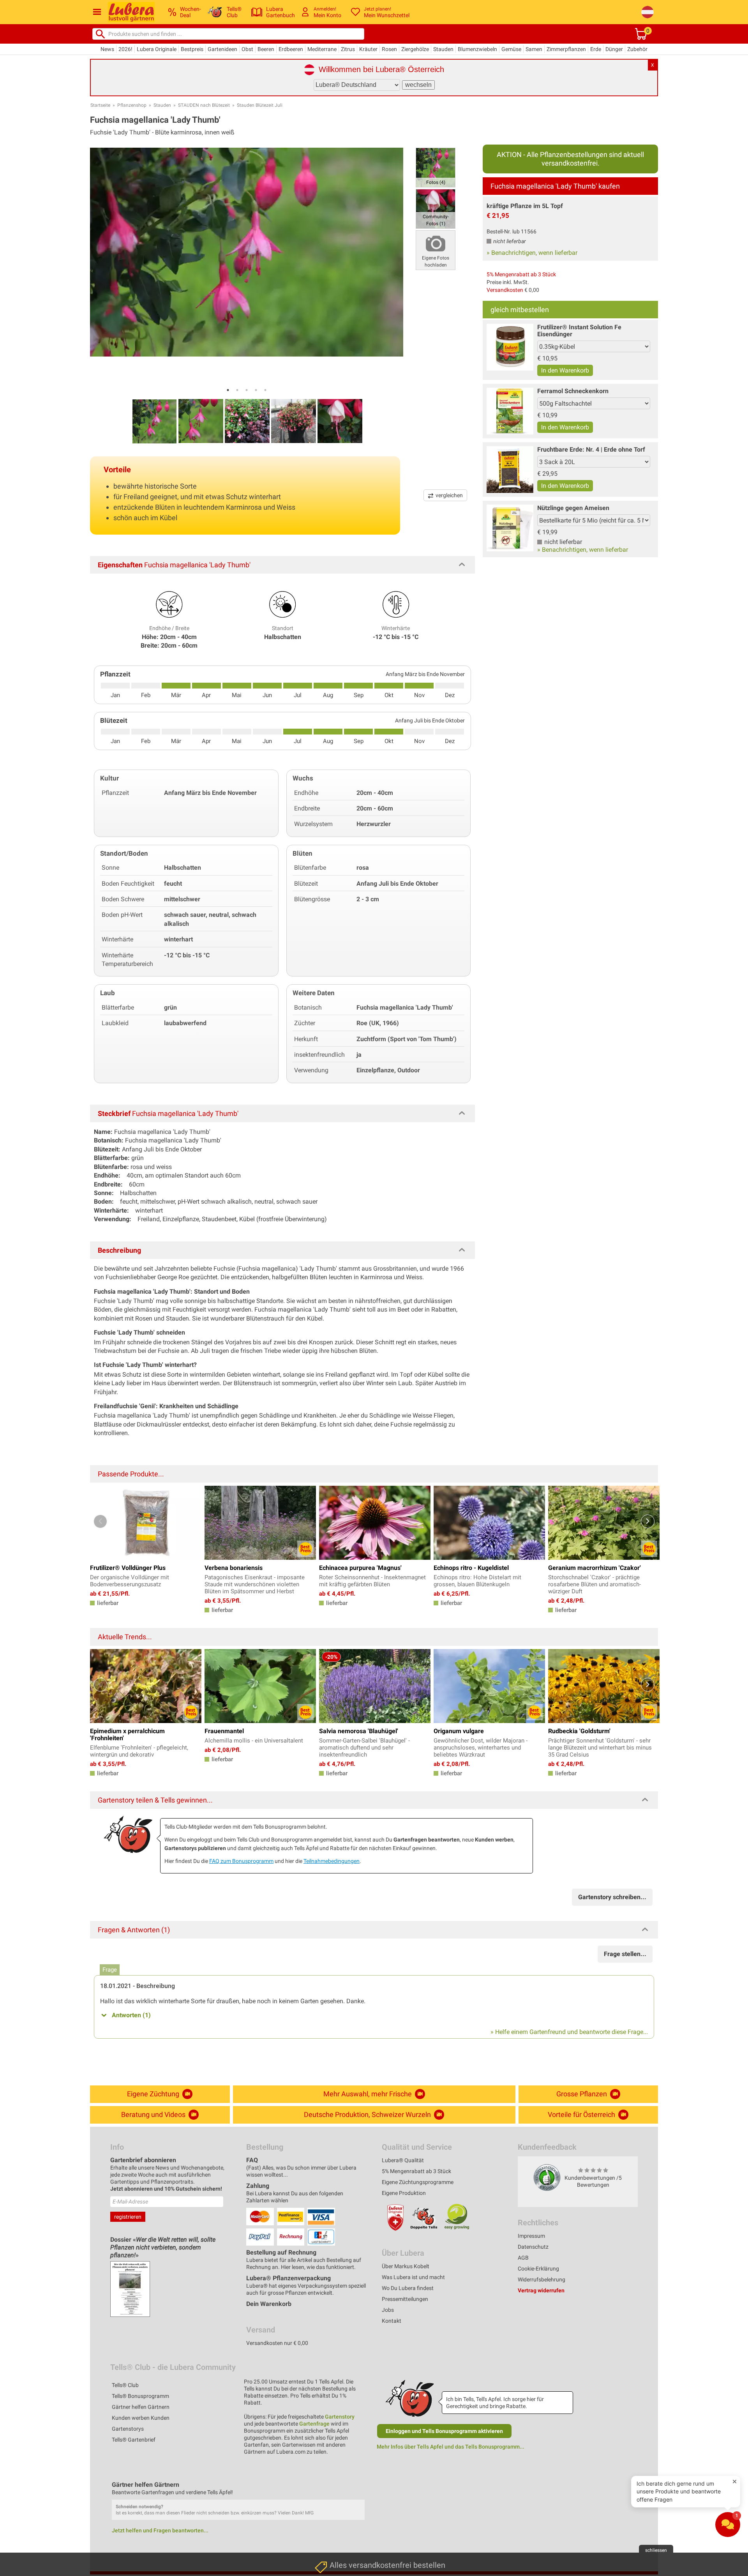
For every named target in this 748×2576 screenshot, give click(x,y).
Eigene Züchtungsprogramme (418, 2182)
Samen (534, 49)
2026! (125, 49)
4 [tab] (256, 390)
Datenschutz (533, 2247)
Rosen (389, 49)
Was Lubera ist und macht (413, 2277)
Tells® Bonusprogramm (140, 2396)
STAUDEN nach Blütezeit (204, 105)
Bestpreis (192, 49)
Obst (247, 49)
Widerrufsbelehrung (542, 2279)
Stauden (443, 49)
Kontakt (392, 2321)
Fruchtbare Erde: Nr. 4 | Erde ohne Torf (591, 449)
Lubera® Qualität (403, 2160)
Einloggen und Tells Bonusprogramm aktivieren (444, 2431)
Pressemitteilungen (405, 2299)
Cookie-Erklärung (538, 2269)
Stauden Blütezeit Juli (260, 105)
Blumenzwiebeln (477, 49)
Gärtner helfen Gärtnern (141, 2407)
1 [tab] (228, 390)
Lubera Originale (157, 49)
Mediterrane (322, 49)
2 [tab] (237, 390)
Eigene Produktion (404, 2193)
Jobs (388, 2310)
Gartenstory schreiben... (612, 1897)
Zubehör (637, 49)
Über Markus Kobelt (406, 2266)
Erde (596, 49)
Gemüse (511, 49)
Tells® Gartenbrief (134, 2440)
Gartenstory (340, 2417)
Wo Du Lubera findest (408, 2288)
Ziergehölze (415, 49)
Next (648, 1521)
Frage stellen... (625, 1954)
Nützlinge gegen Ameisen (573, 508)
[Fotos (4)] (436, 167)
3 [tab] (247, 390)
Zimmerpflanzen (566, 49)
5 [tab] (265, 390)
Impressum (531, 2236)
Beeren (266, 49)
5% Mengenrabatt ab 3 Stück (521, 274)
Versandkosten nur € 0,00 (277, 2343)
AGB (523, 2258)
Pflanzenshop (132, 105)
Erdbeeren (291, 49)
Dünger (614, 49)
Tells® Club (125, 2385)
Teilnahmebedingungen (332, 1861)
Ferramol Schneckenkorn (573, 391)
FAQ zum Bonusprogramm (241, 1861)
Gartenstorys (128, 2429)
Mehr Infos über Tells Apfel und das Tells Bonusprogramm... (451, 2447)
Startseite (100, 105)
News (107, 49)
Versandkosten (505, 290)
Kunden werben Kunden (141, 2418)
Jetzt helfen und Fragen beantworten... (160, 2530)
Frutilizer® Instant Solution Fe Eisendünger (579, 331)
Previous (100, 1521)
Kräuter (368, 49)
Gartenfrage (314, 2424)
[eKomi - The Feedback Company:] (547, 2177)
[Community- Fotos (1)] (436, 208)
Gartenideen (222, 49)
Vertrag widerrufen (541, 2290)
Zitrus (348, 49)
